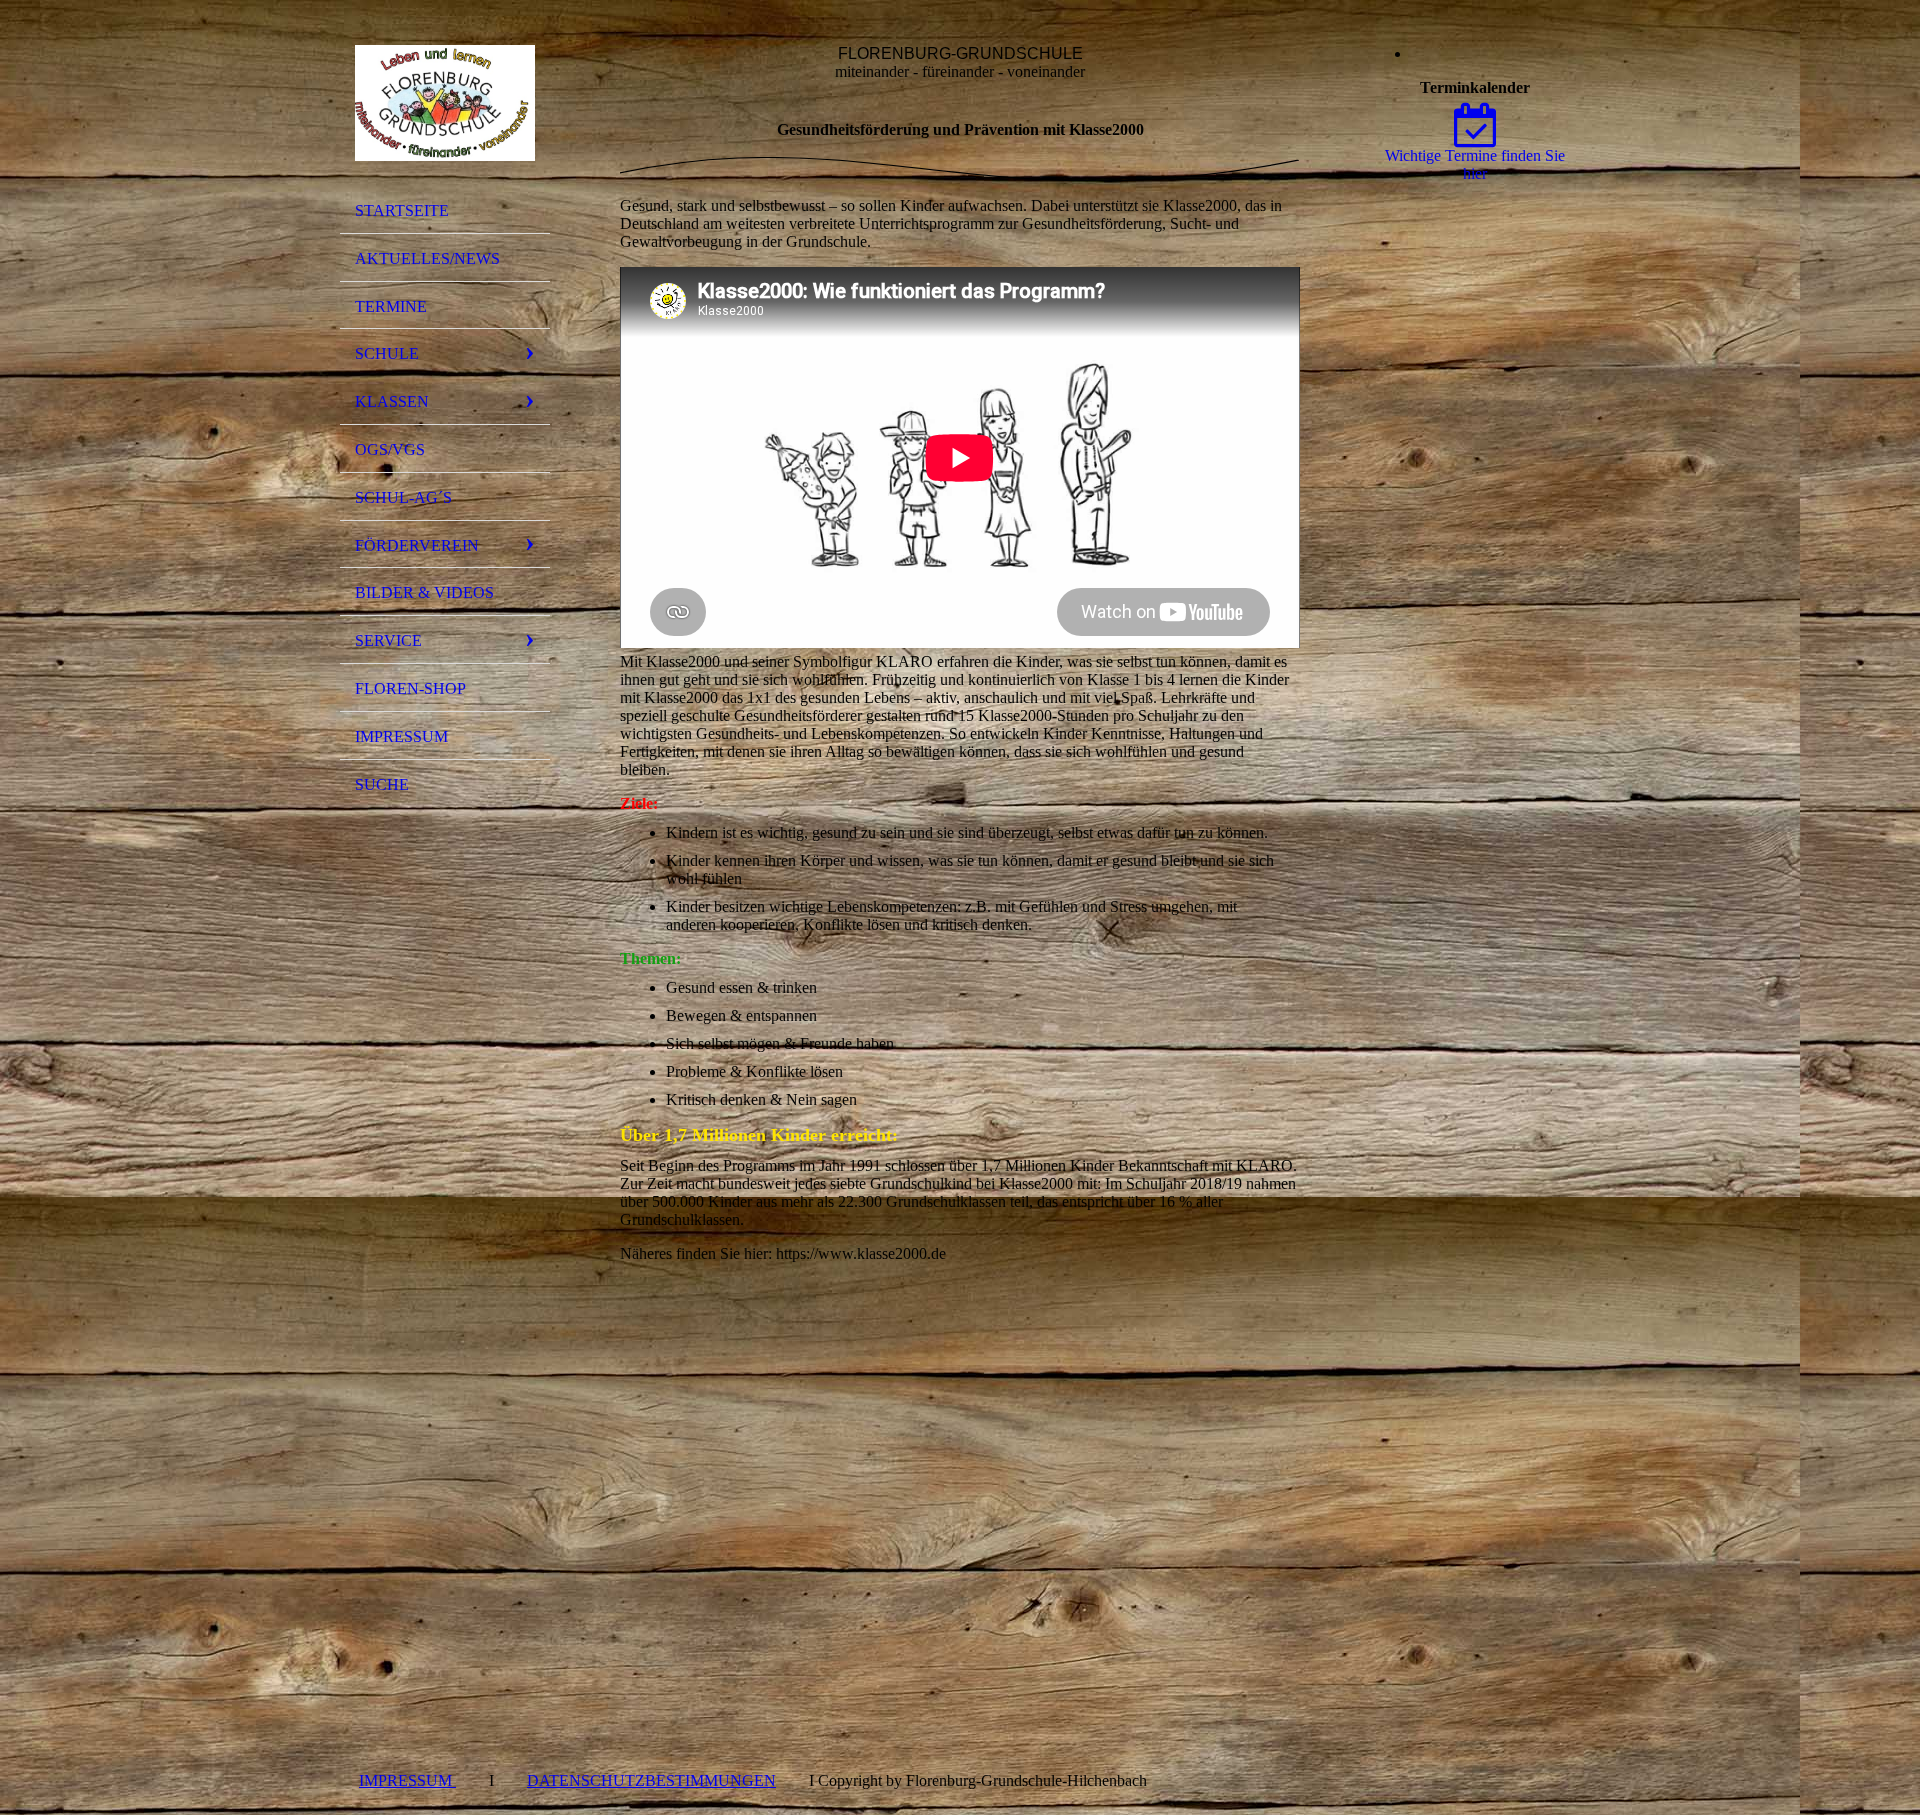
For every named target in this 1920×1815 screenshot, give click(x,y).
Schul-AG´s (403, 497)
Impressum (401, 736)
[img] (445, 103)
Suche (382, 784)
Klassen (392, 401)
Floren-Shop (410, 688)
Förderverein (417, 545)
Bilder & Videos (424, 592)
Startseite (402, 210)
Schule (387, 353)
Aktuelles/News (427, 258)
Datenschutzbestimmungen (651, 1780)
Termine (391, 306)
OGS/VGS (390, 449)
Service (388, 640)
